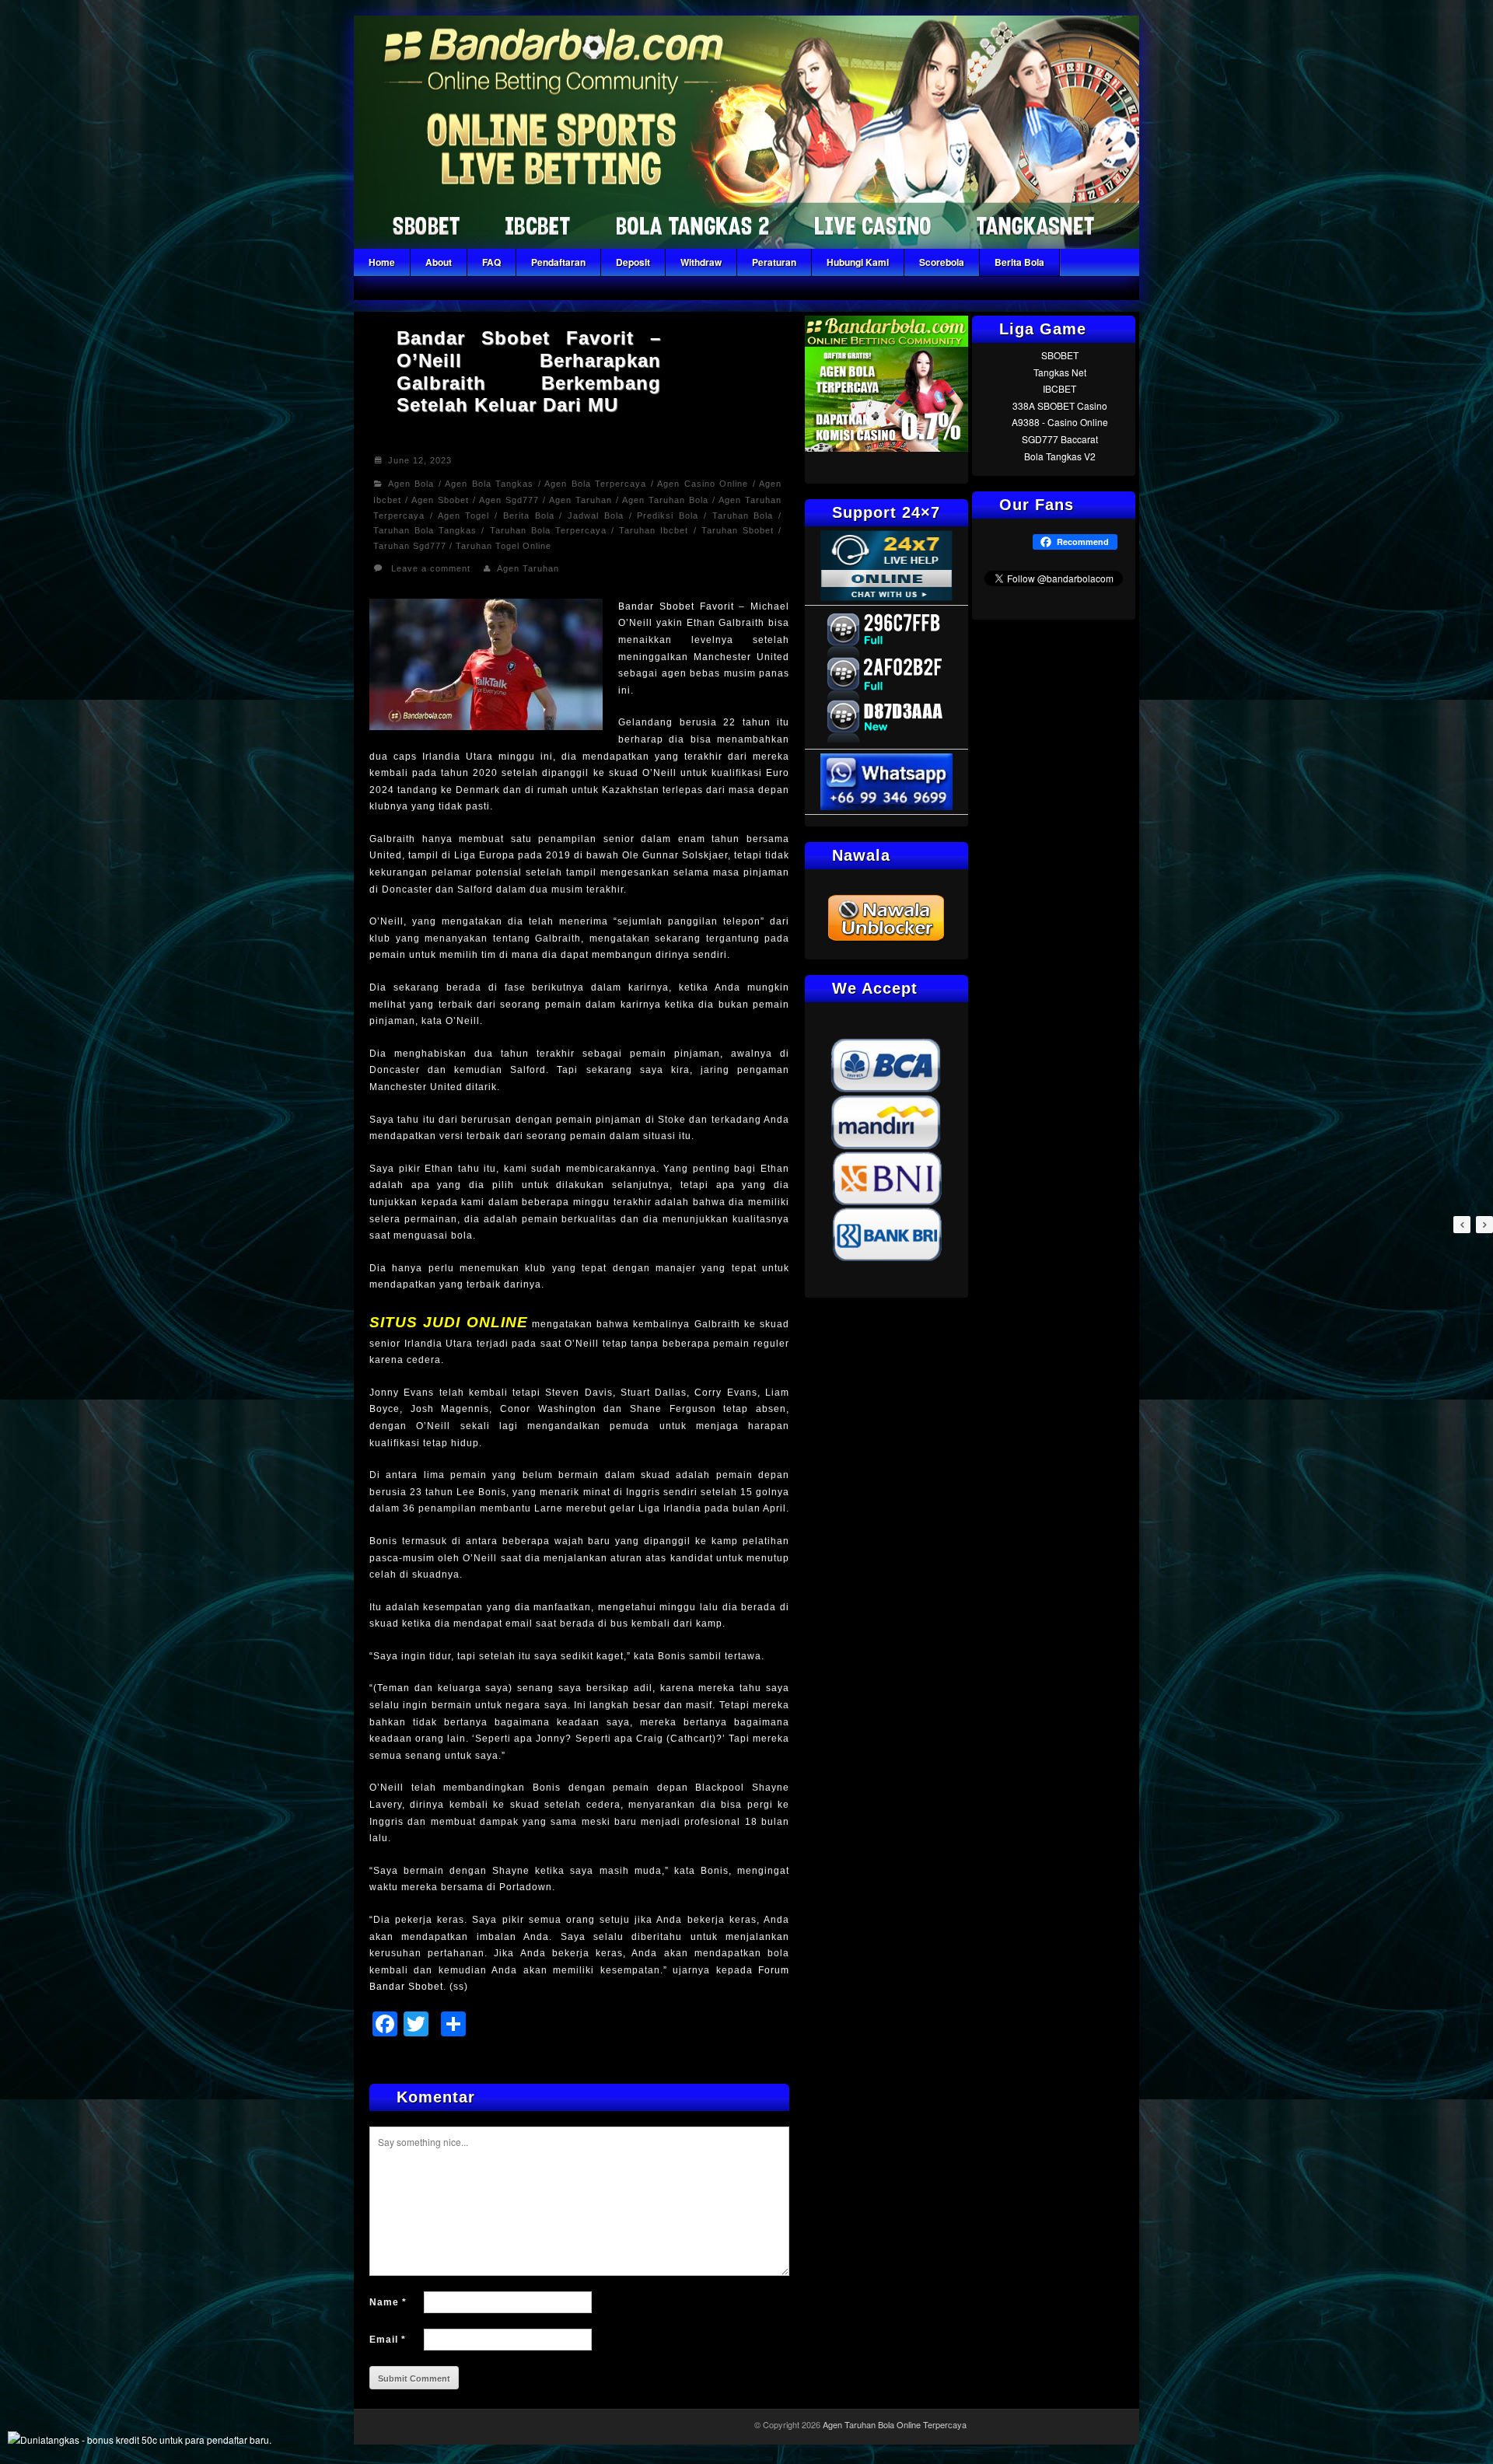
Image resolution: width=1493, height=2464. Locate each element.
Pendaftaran (558, 262)
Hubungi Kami (858, 262)
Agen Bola (411, 484)
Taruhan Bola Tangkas (425, 530)
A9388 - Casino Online (1060, 422)
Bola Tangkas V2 (1060, 456)
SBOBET (1060, 355)
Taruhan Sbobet (738, 530)
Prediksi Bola (668, 516)
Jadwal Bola (596, 516)
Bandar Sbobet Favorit (676, 606)
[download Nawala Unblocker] (886, 939)
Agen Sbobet (440, 500)
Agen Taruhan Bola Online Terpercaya (895, 2424)
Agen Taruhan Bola (665, 500)
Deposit (633, 262)
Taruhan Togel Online (503, 546)
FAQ (491, 262)
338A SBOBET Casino (1060, 405)
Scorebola (942, 262)
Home (382, 262)
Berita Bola (1019, 262)
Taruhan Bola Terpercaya (548, 530)
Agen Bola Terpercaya (595, 484)
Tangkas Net (1060, 372)
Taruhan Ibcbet (654, 530)
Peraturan (774, 262)
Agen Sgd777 (509, 500)
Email (388, 2340)
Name (388, 2302)
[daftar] (886, 447)
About (439, 262)
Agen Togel (464, 516)
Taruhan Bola (743, 516)
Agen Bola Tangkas (489, 484)
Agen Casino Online (703, 484)
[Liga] (746, 245)
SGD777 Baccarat (1060, 439)
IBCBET (1059, 388)
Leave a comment (431, 568)
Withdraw (701, 262)
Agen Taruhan (580, 500)
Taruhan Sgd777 (410, 546)
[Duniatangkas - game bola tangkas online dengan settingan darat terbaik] (140, 2440)
